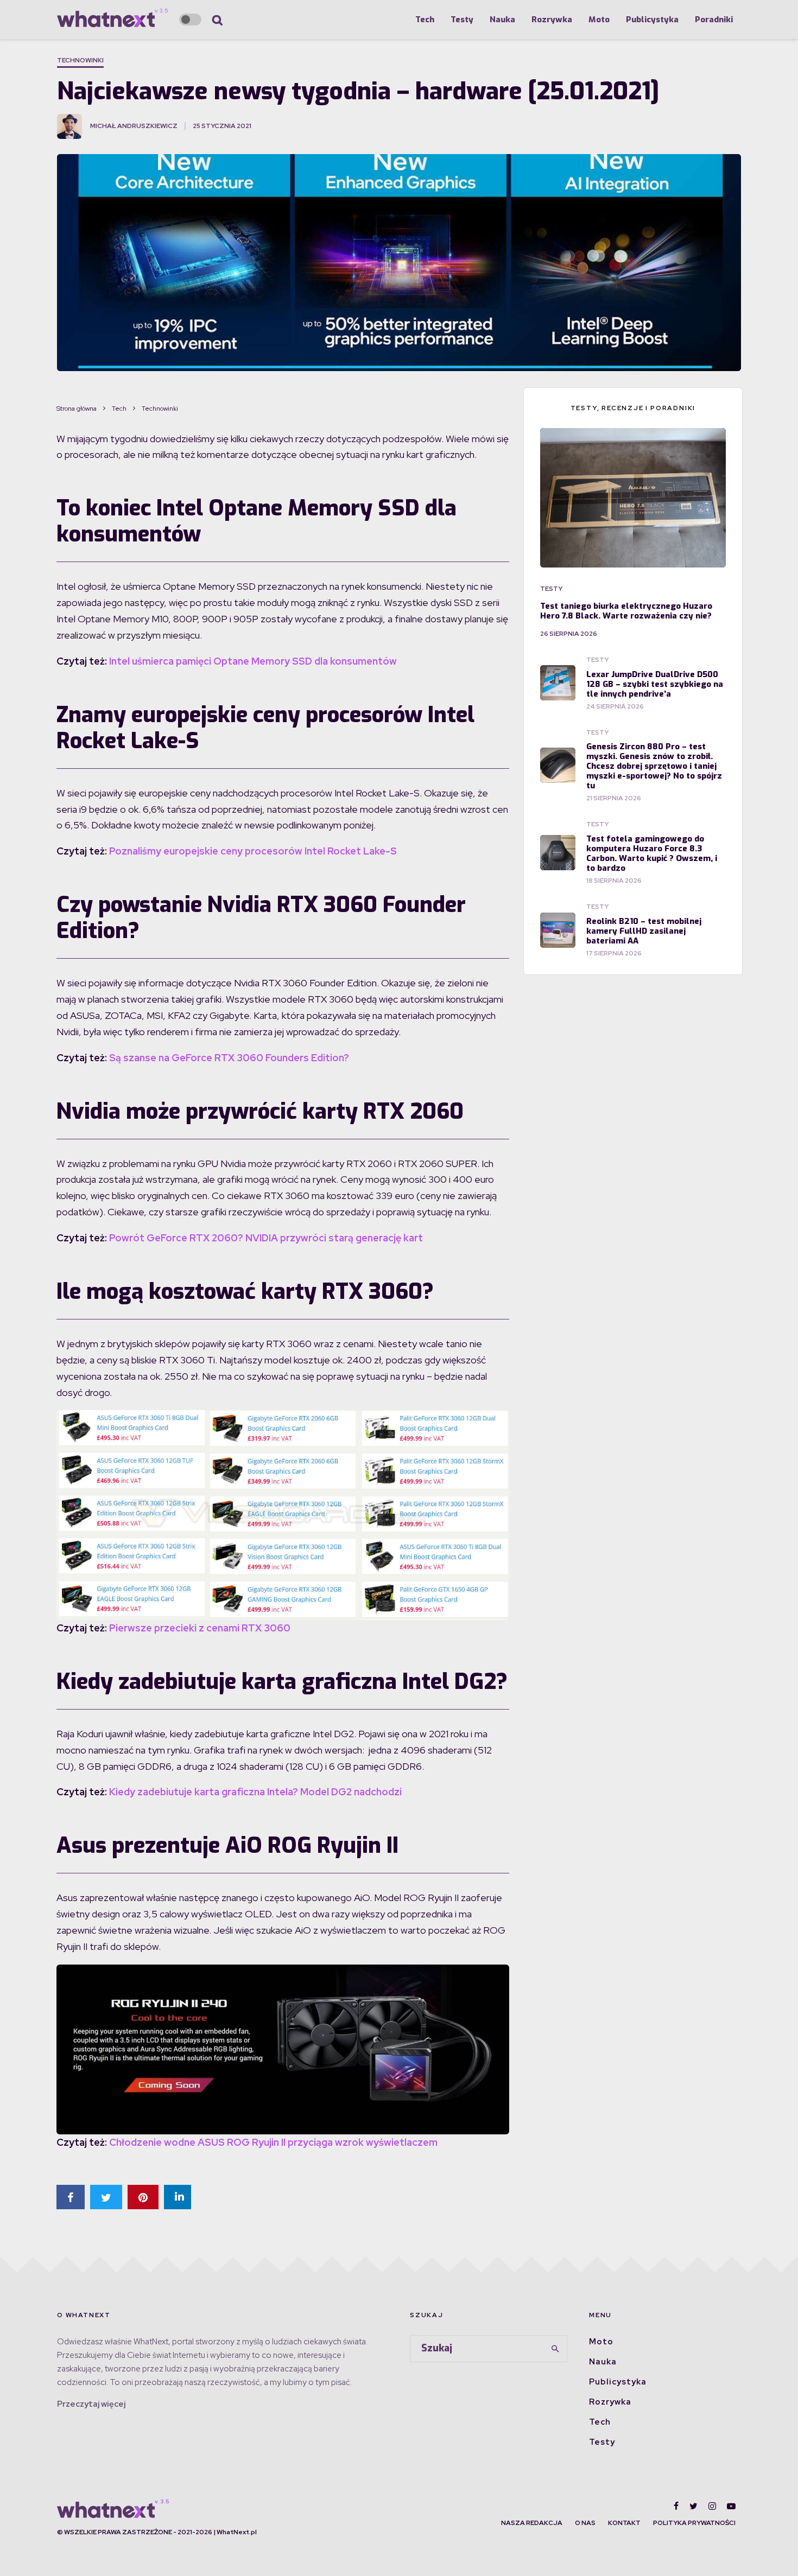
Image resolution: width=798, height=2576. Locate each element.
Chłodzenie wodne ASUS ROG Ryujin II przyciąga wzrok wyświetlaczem (273, 2142)
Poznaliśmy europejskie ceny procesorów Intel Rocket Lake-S (253, 851)
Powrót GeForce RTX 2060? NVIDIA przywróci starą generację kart (266, 1238)
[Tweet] (106, 2197)
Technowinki (80, 60)
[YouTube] (731, 2506)
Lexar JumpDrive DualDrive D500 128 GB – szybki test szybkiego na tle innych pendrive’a (655, 684)
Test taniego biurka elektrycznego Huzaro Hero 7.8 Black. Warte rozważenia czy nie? (626, 611)
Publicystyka (652, 20)
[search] (555, 2349)
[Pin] (143, 2197)
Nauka (502, 20)
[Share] (71, 2197)
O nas (585, 2523)
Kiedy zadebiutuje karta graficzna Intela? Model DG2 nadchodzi (255, 1792)
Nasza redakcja (532, 2523)
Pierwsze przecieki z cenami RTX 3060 (200, 1628)
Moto (599, 20)
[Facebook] (676, 2506)
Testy (462, 20)
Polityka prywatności (694, 2523)
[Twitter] (693, 2506)
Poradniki (714, 20)
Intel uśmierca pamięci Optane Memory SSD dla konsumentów (253, 661)
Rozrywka (552, 20)
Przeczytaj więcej (91, 2404)
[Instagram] (712, 2506)
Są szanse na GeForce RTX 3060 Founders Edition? (229, 1058)
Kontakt (624, 2523)
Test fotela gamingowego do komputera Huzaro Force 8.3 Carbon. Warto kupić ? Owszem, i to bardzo (652, 853)
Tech (425, 20)
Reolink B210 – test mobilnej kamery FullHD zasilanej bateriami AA (644, 931)
